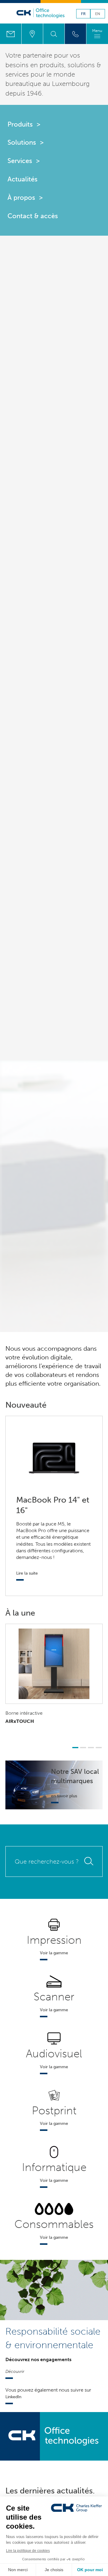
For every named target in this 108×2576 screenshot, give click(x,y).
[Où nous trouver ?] (32, 34)
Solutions (22, 142)
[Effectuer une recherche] (54, 34)
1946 (34, 93)
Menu (97, 31)
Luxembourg (71, 84)
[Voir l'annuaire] (75, 34)
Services (20, 161)
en (98, 14)
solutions (81, 65)
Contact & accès (33, 216)
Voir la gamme (54, 1953)
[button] (75, 1748)
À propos (21, 198)
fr (83, 14)
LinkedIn (13, 2397)
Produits (20, 124)
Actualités (22, 179)
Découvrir (15, 2371)
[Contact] (11, 34)
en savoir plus (64, 1796)
